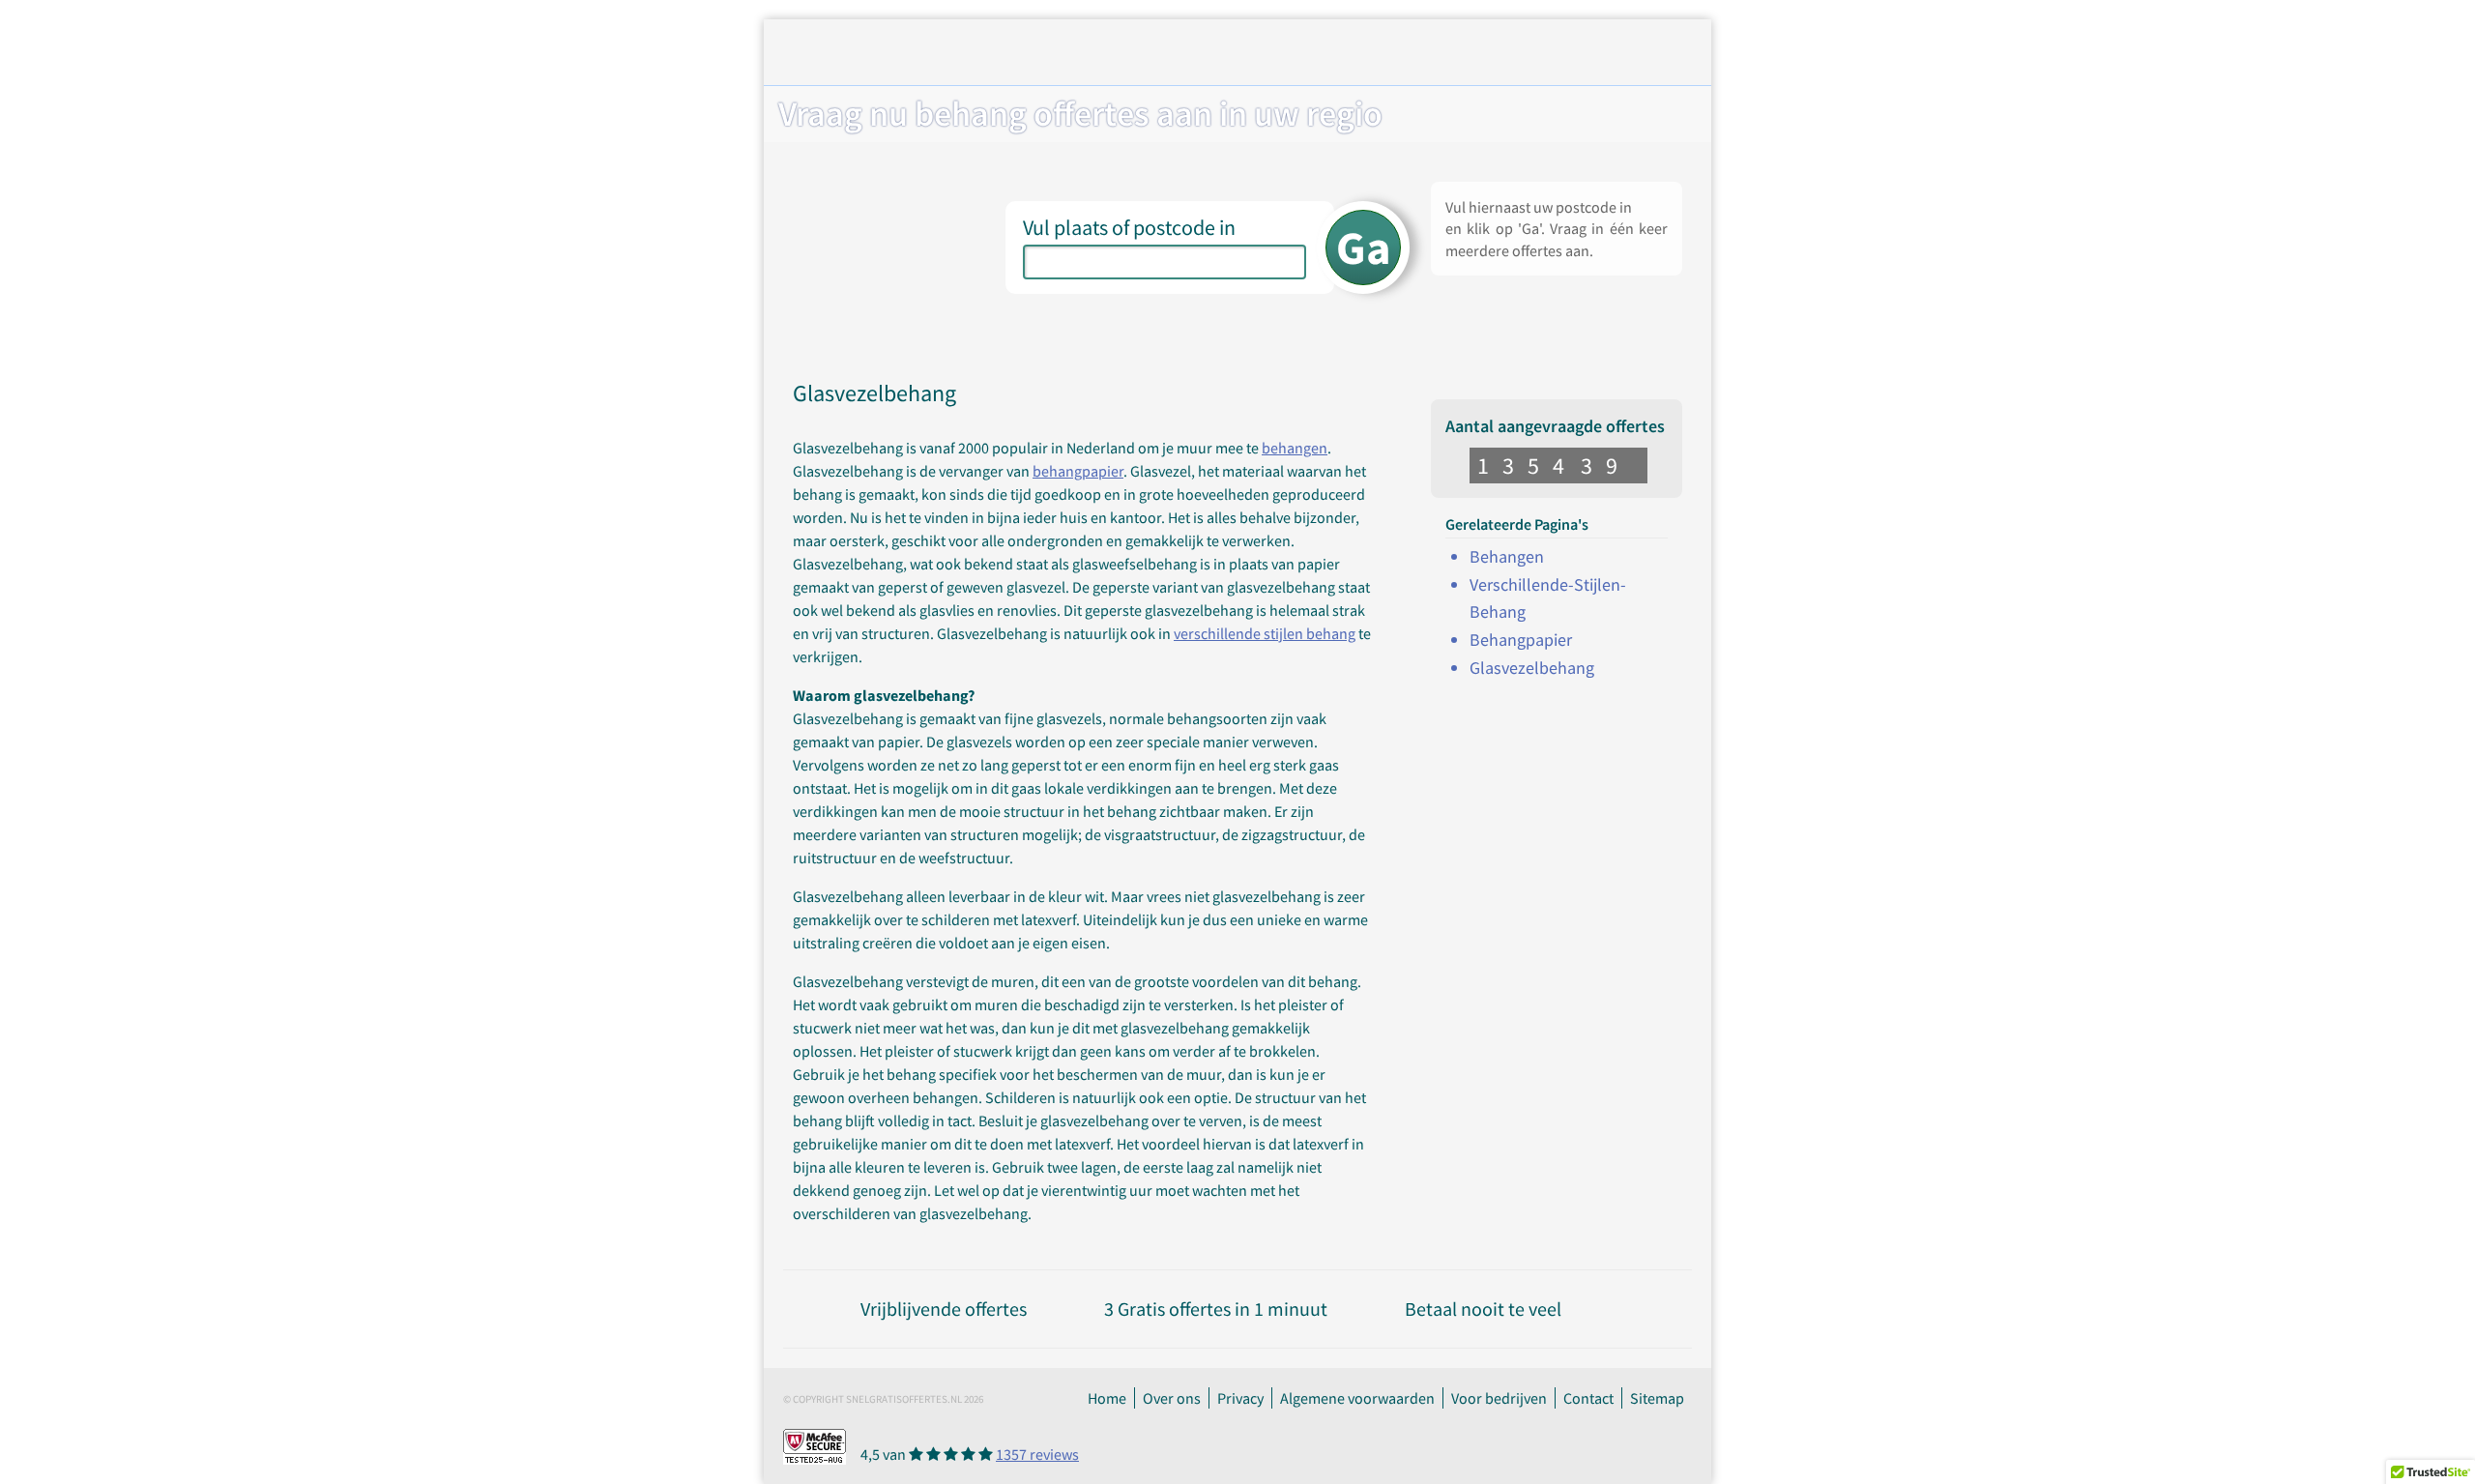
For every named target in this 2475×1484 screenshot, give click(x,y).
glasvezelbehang (1532, 668)
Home (1107, 1398)
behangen (1295, 448)
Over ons (1172, 1398)
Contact (1588, 1398)
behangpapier (1078, 471)
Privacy (1240, 1398)
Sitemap (1657, 1398)
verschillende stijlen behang (1265, 633)
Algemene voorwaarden (1357, 1398)
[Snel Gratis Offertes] (941, 55)
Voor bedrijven (1499, 1398)
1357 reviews (1037, 1454)
